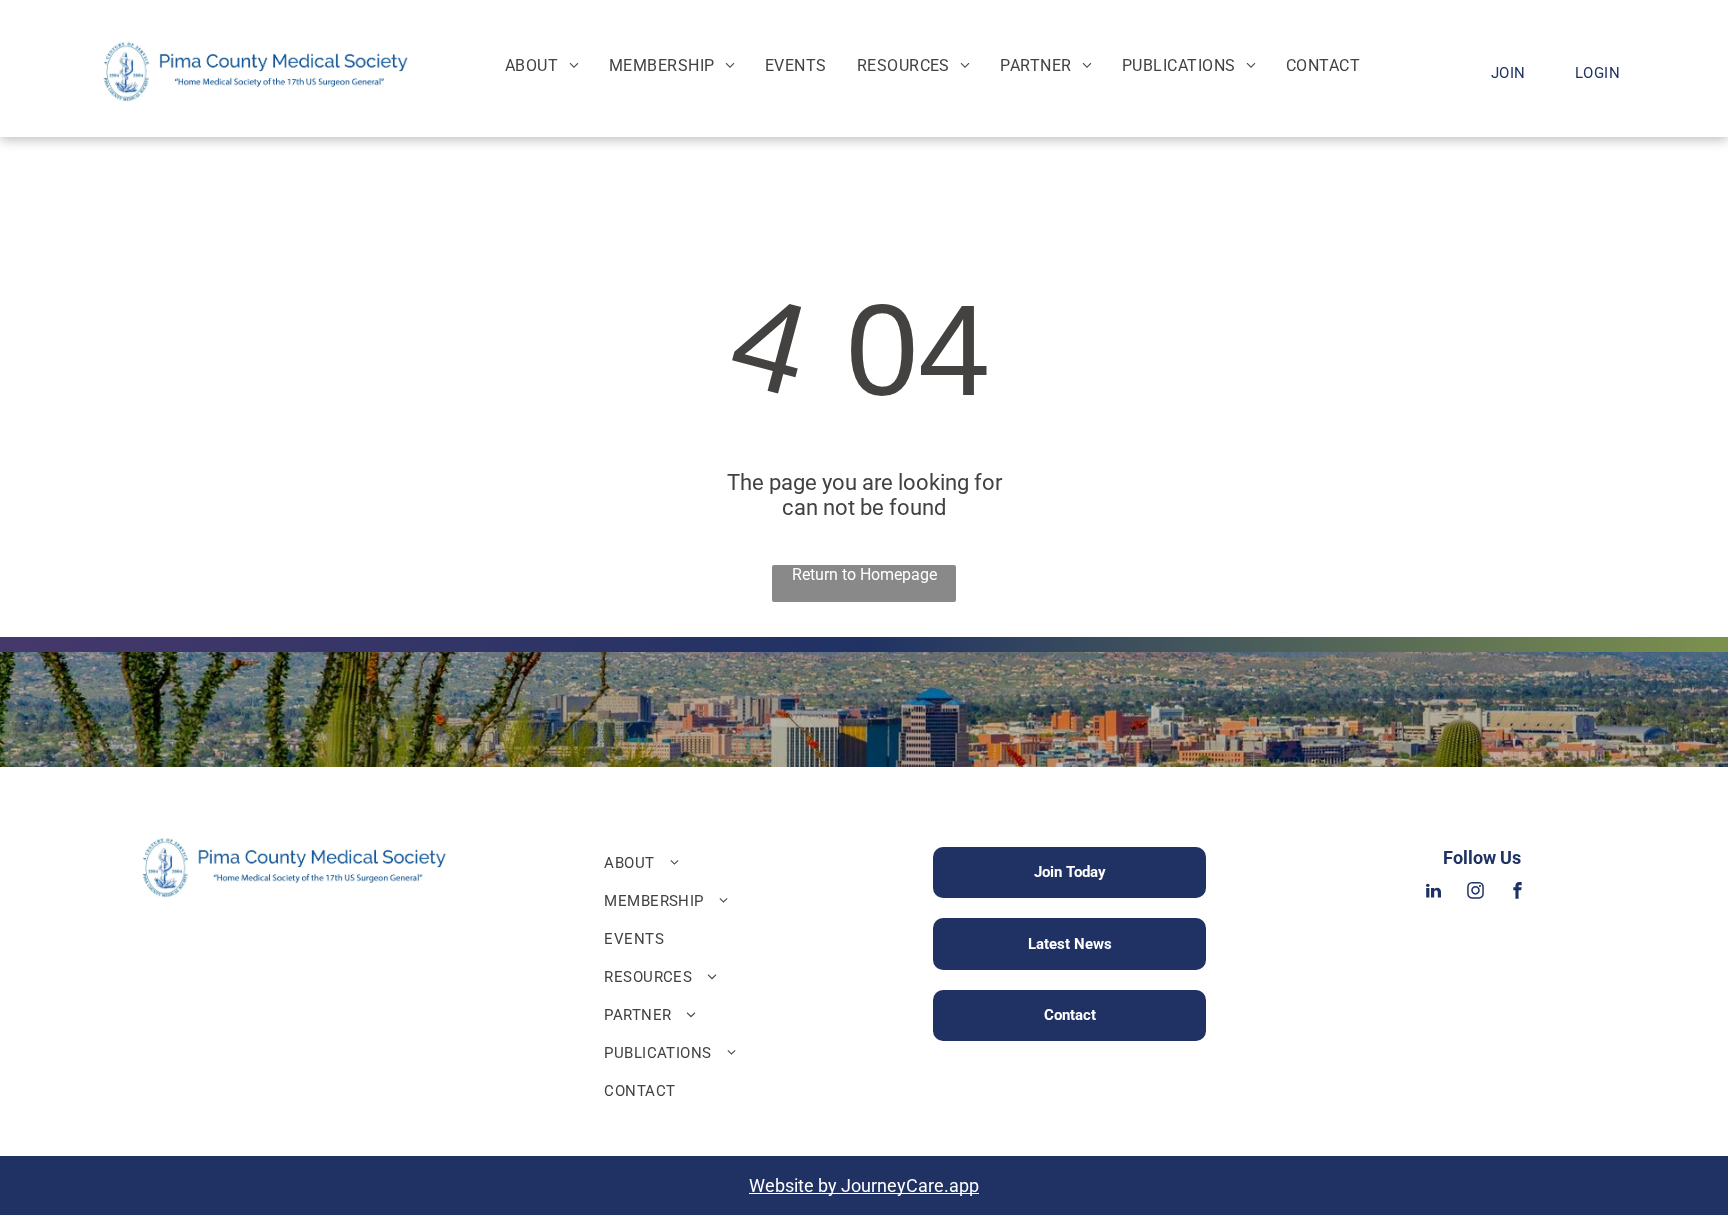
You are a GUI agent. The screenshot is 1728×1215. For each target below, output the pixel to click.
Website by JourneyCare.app (864, 1185)
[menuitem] (542, 64)
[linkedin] (1434, 893)
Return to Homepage (864, 574)
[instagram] (1476, 893)
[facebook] (1518, 893)
